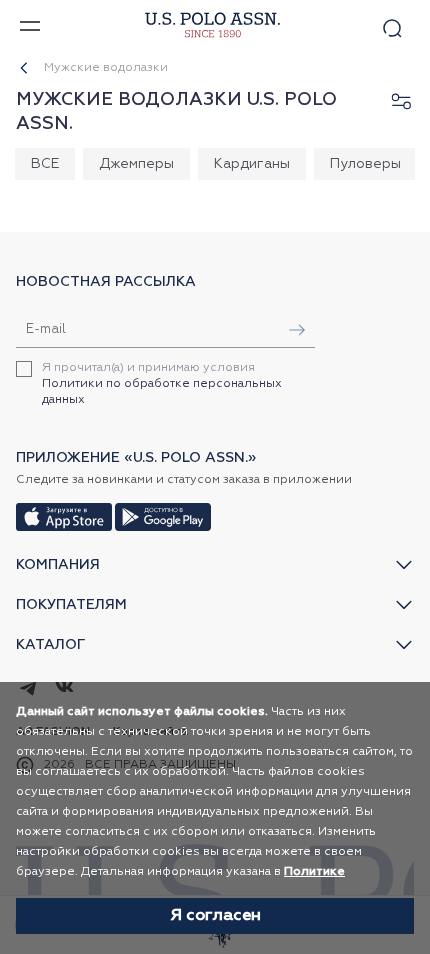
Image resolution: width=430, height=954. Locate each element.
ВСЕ (45, 164)
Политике (314, 872)
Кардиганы (252, 164)
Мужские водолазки (106, 68)
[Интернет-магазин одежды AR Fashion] (210, 25)
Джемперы (136, 164)
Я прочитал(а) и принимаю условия (162, 384)
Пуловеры (365, 164)
